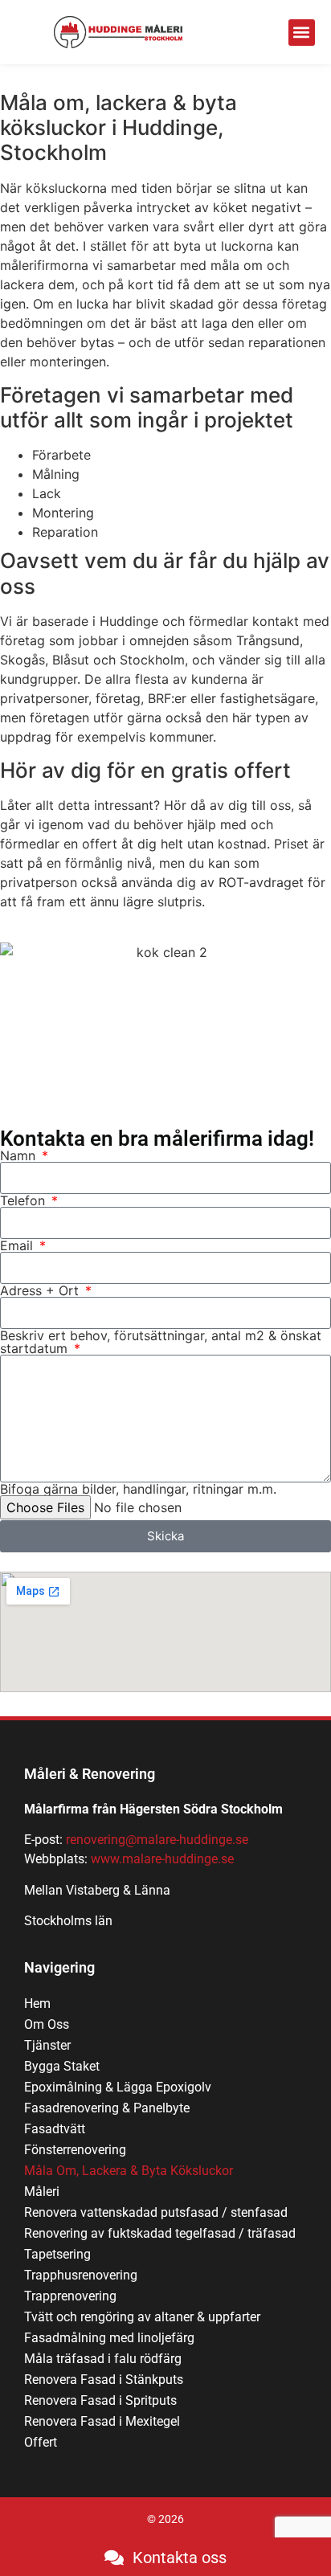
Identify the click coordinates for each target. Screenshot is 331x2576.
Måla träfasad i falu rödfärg (103, 2359)
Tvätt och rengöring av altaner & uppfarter (142, 2317)
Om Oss (47, 2024)
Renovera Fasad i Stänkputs (104, 2380)
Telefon (25, 1200)
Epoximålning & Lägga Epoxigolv (118, 2087)
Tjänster (47, 2045)
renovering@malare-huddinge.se (157, 1840)
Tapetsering (57, 2254)
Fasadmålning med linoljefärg (109, 2338)
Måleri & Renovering (90, 1774)
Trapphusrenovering (81, 2275)
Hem (37, 2004)
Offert (41, 2442)
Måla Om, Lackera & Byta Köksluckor (129, 2171)
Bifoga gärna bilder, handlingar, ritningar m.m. (138, 1489)
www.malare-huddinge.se (162, 1859)
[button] (302, 33)
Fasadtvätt (55, 2129)
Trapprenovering (70, 2296)
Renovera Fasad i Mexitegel (102, 2421)
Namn (20, 1155)
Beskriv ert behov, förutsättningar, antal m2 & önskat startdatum (161, 1342)
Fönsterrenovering (75, 2150)
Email (18, 1245)
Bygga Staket (62, 2066)
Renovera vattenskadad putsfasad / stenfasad (156, 2212)
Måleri (42, 2192)
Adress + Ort (41, 1290)
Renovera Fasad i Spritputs (100, 2400)
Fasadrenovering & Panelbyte (107, 2108)
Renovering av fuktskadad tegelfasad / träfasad (160, 2233)
